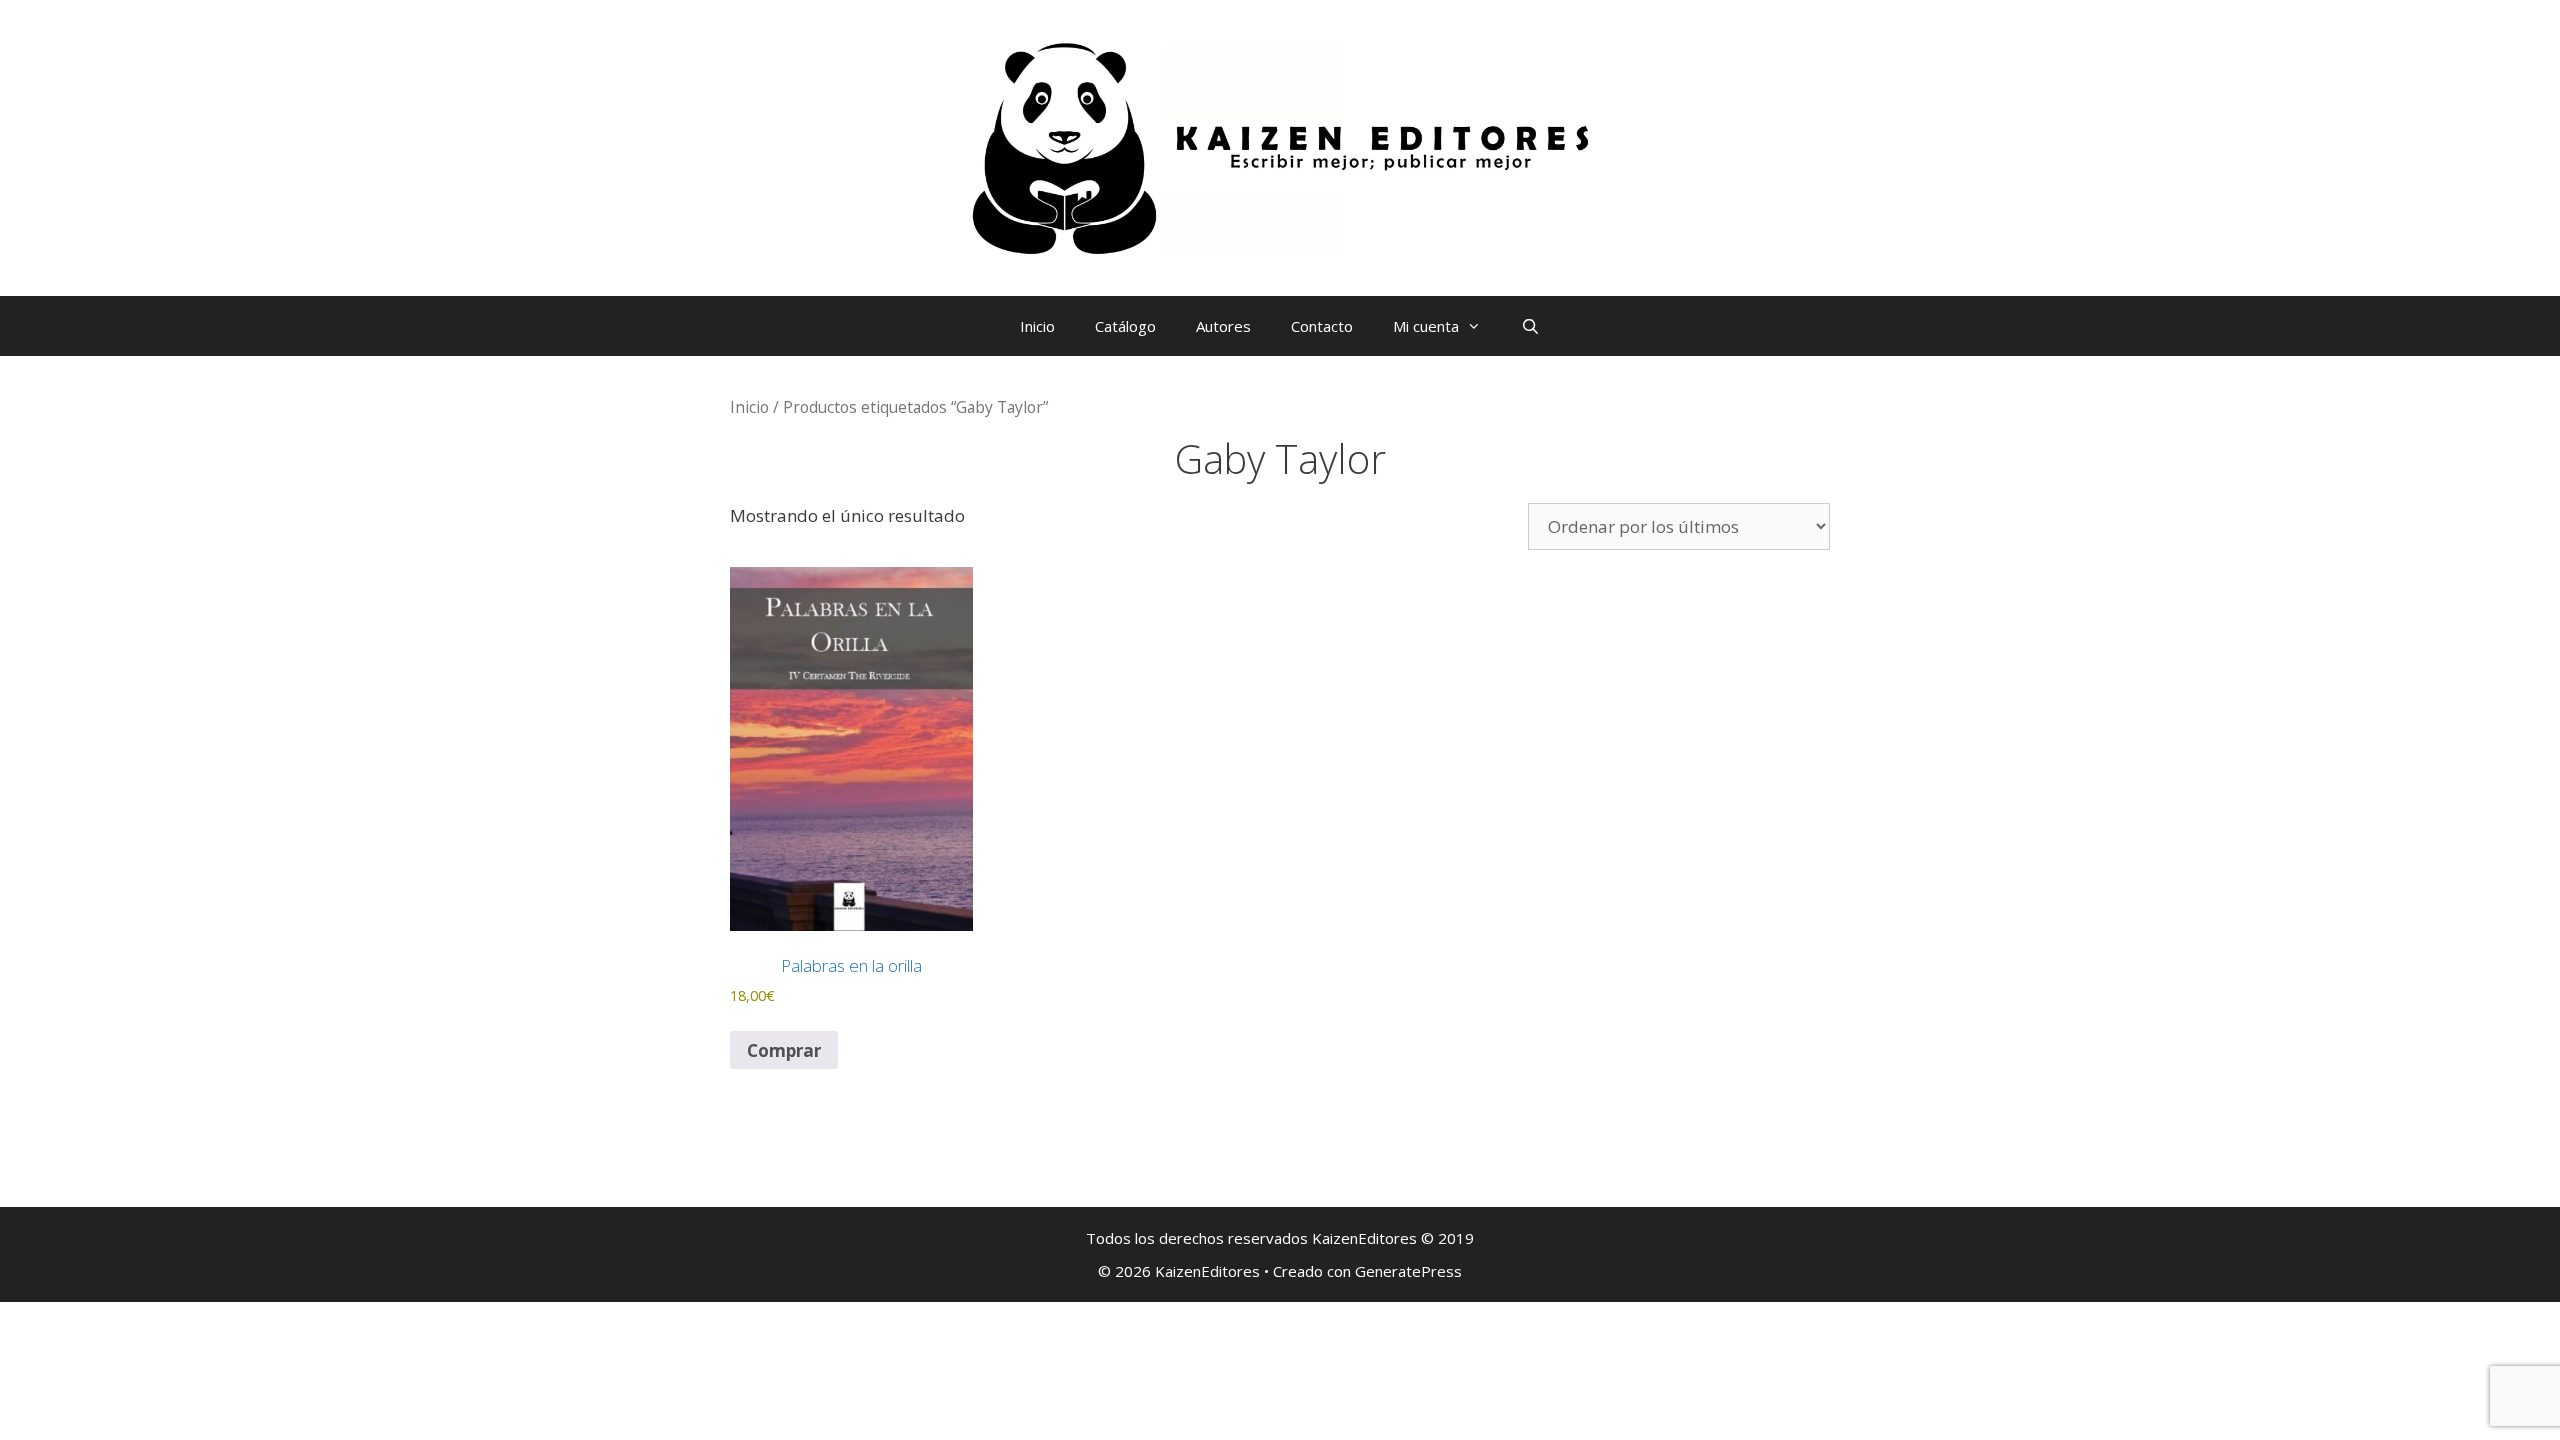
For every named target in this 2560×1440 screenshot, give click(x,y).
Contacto (1322, 326)
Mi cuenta (1426, 326)
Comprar (784, 1050)
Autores (1223, 326)
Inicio (1037, 326)
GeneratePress (1408, 1271)
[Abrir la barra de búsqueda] (1530, 326)
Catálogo (1125, 326)
